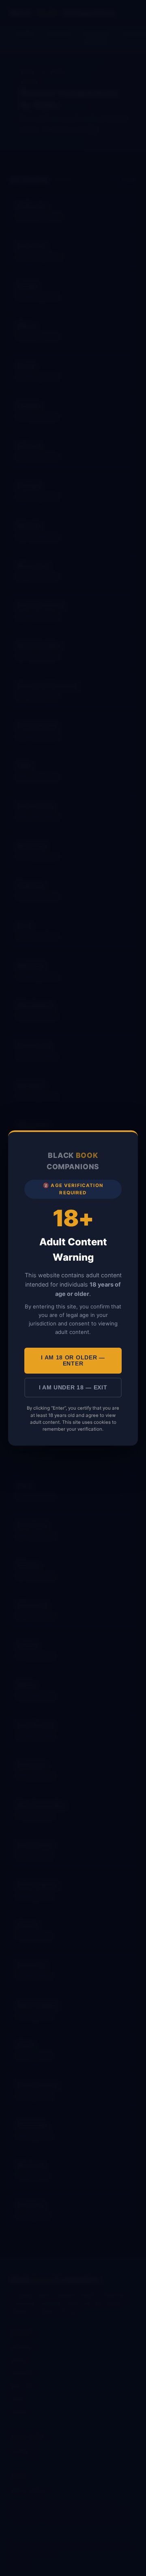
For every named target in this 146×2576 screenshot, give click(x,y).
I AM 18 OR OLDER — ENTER (73, 1361)
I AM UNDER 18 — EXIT (73, 1388)
